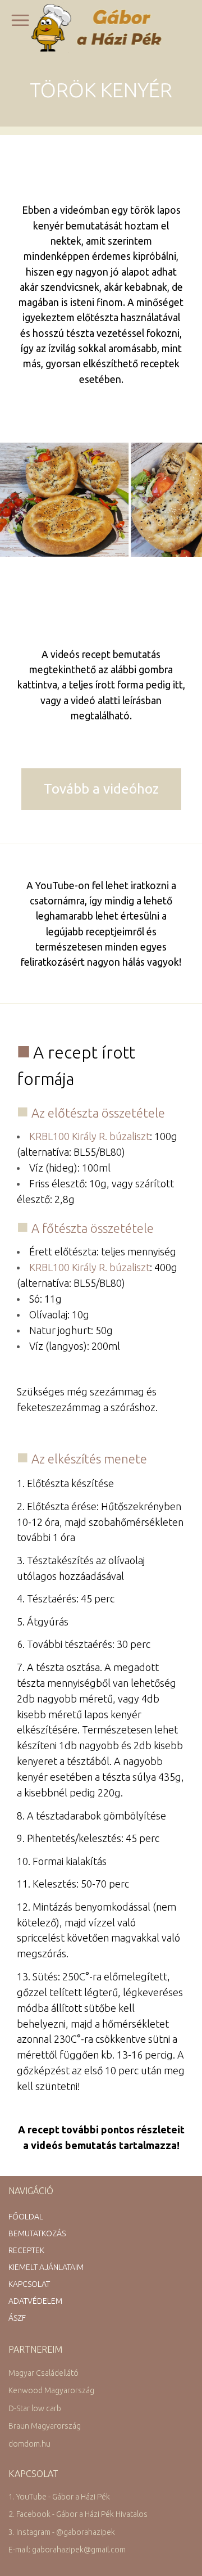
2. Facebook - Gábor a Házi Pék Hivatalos (78, 2514)
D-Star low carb (35, 2408)
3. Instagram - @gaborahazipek (62, 2532)
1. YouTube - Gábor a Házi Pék (59, 2497)
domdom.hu (29, 2444)
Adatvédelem (35, 2301)
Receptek (26, 2250)
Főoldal (26, 2217)
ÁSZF (17, 2318)
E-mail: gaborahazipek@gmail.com (67, 2550)
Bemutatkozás (37, 2233)
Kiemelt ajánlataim (46, 2267)
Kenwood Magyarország (51, 2390)
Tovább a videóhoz (101, 789)
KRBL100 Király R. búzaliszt (89, 1136)
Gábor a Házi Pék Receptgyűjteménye (101, 28)
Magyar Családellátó (43, 2373)
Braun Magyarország (45, 2426)
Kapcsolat (29, 2284)
